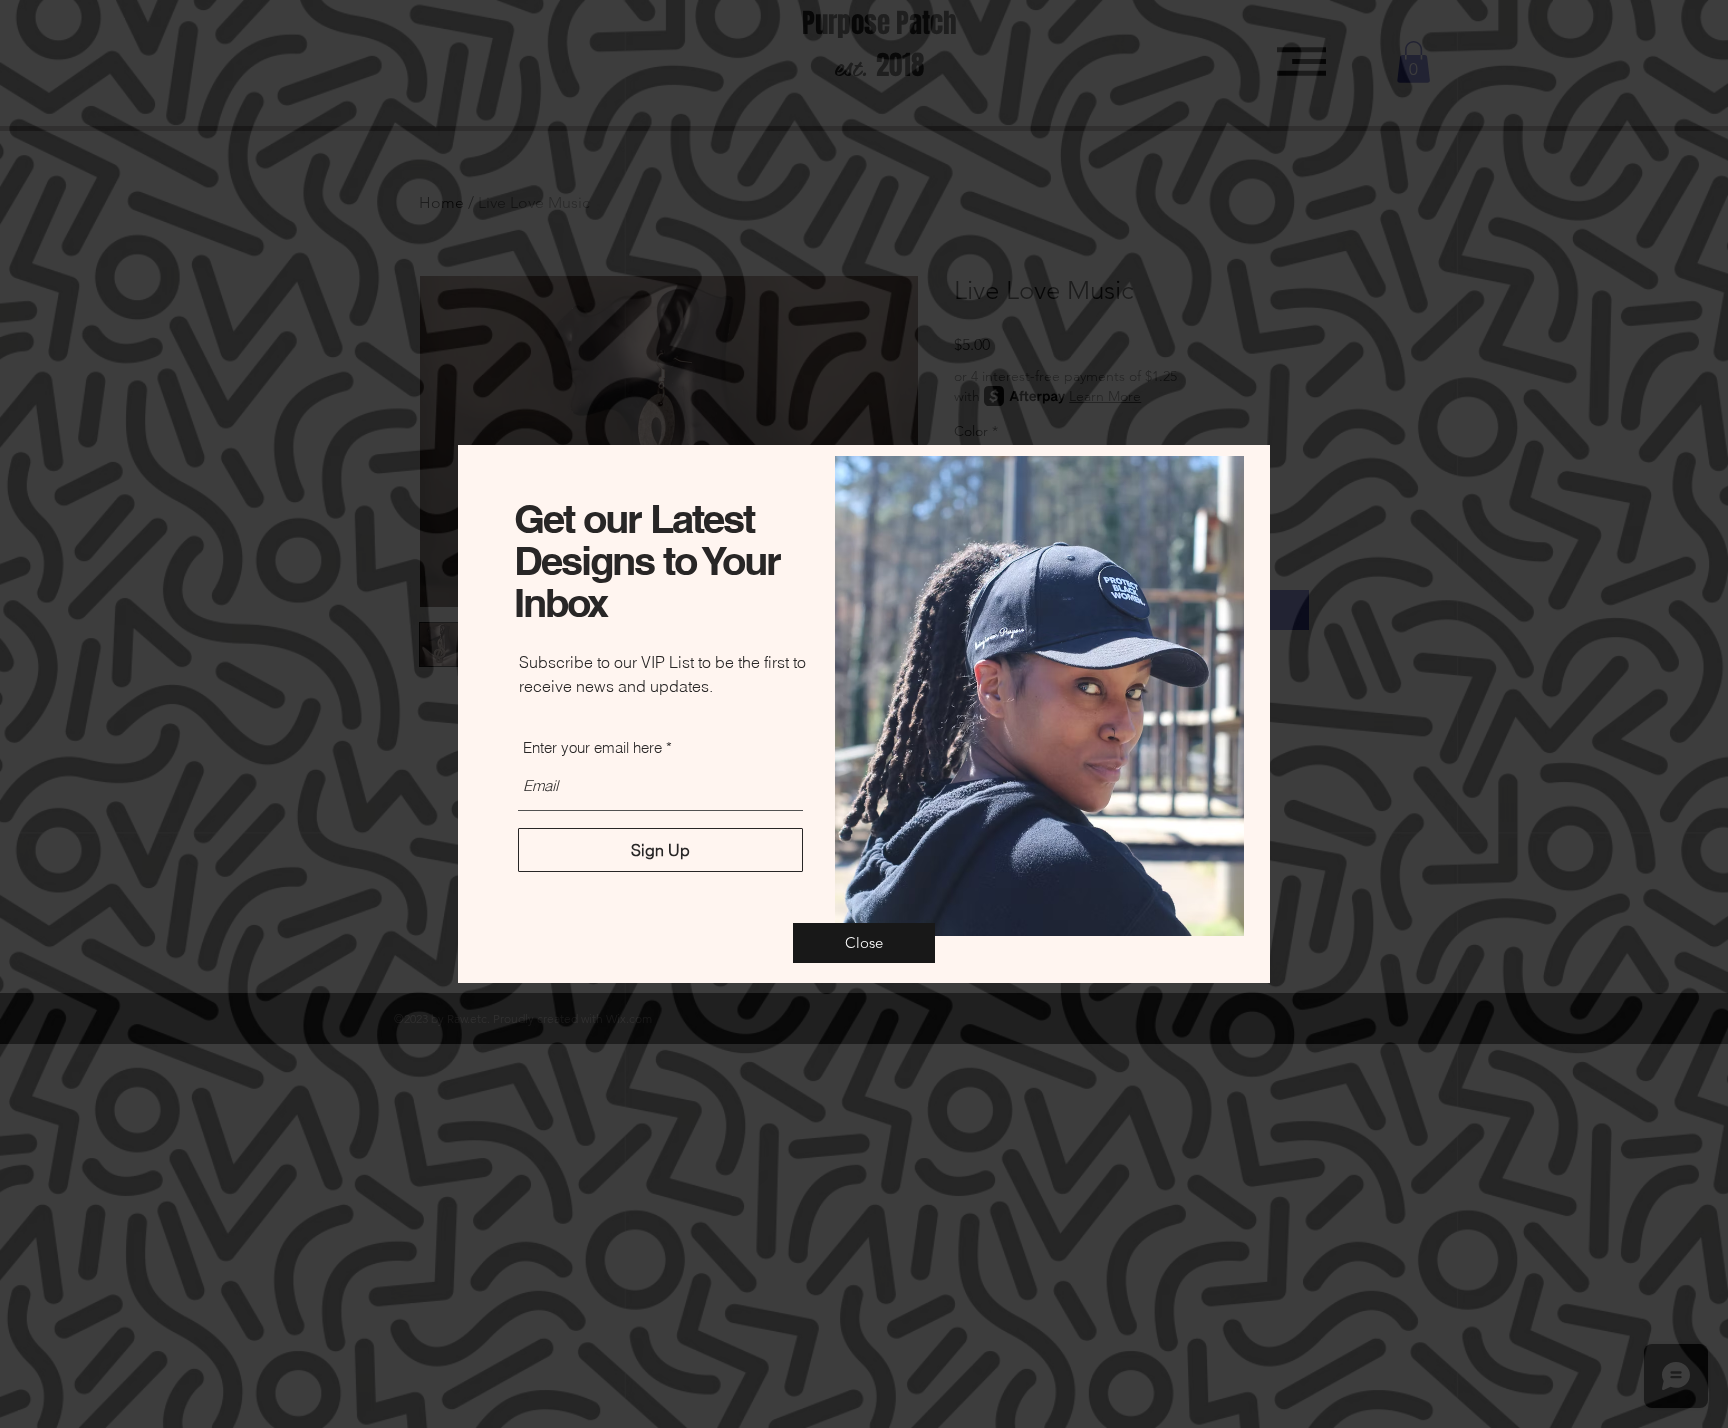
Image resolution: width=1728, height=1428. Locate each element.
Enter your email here (592, 747)
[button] (864, 943)
